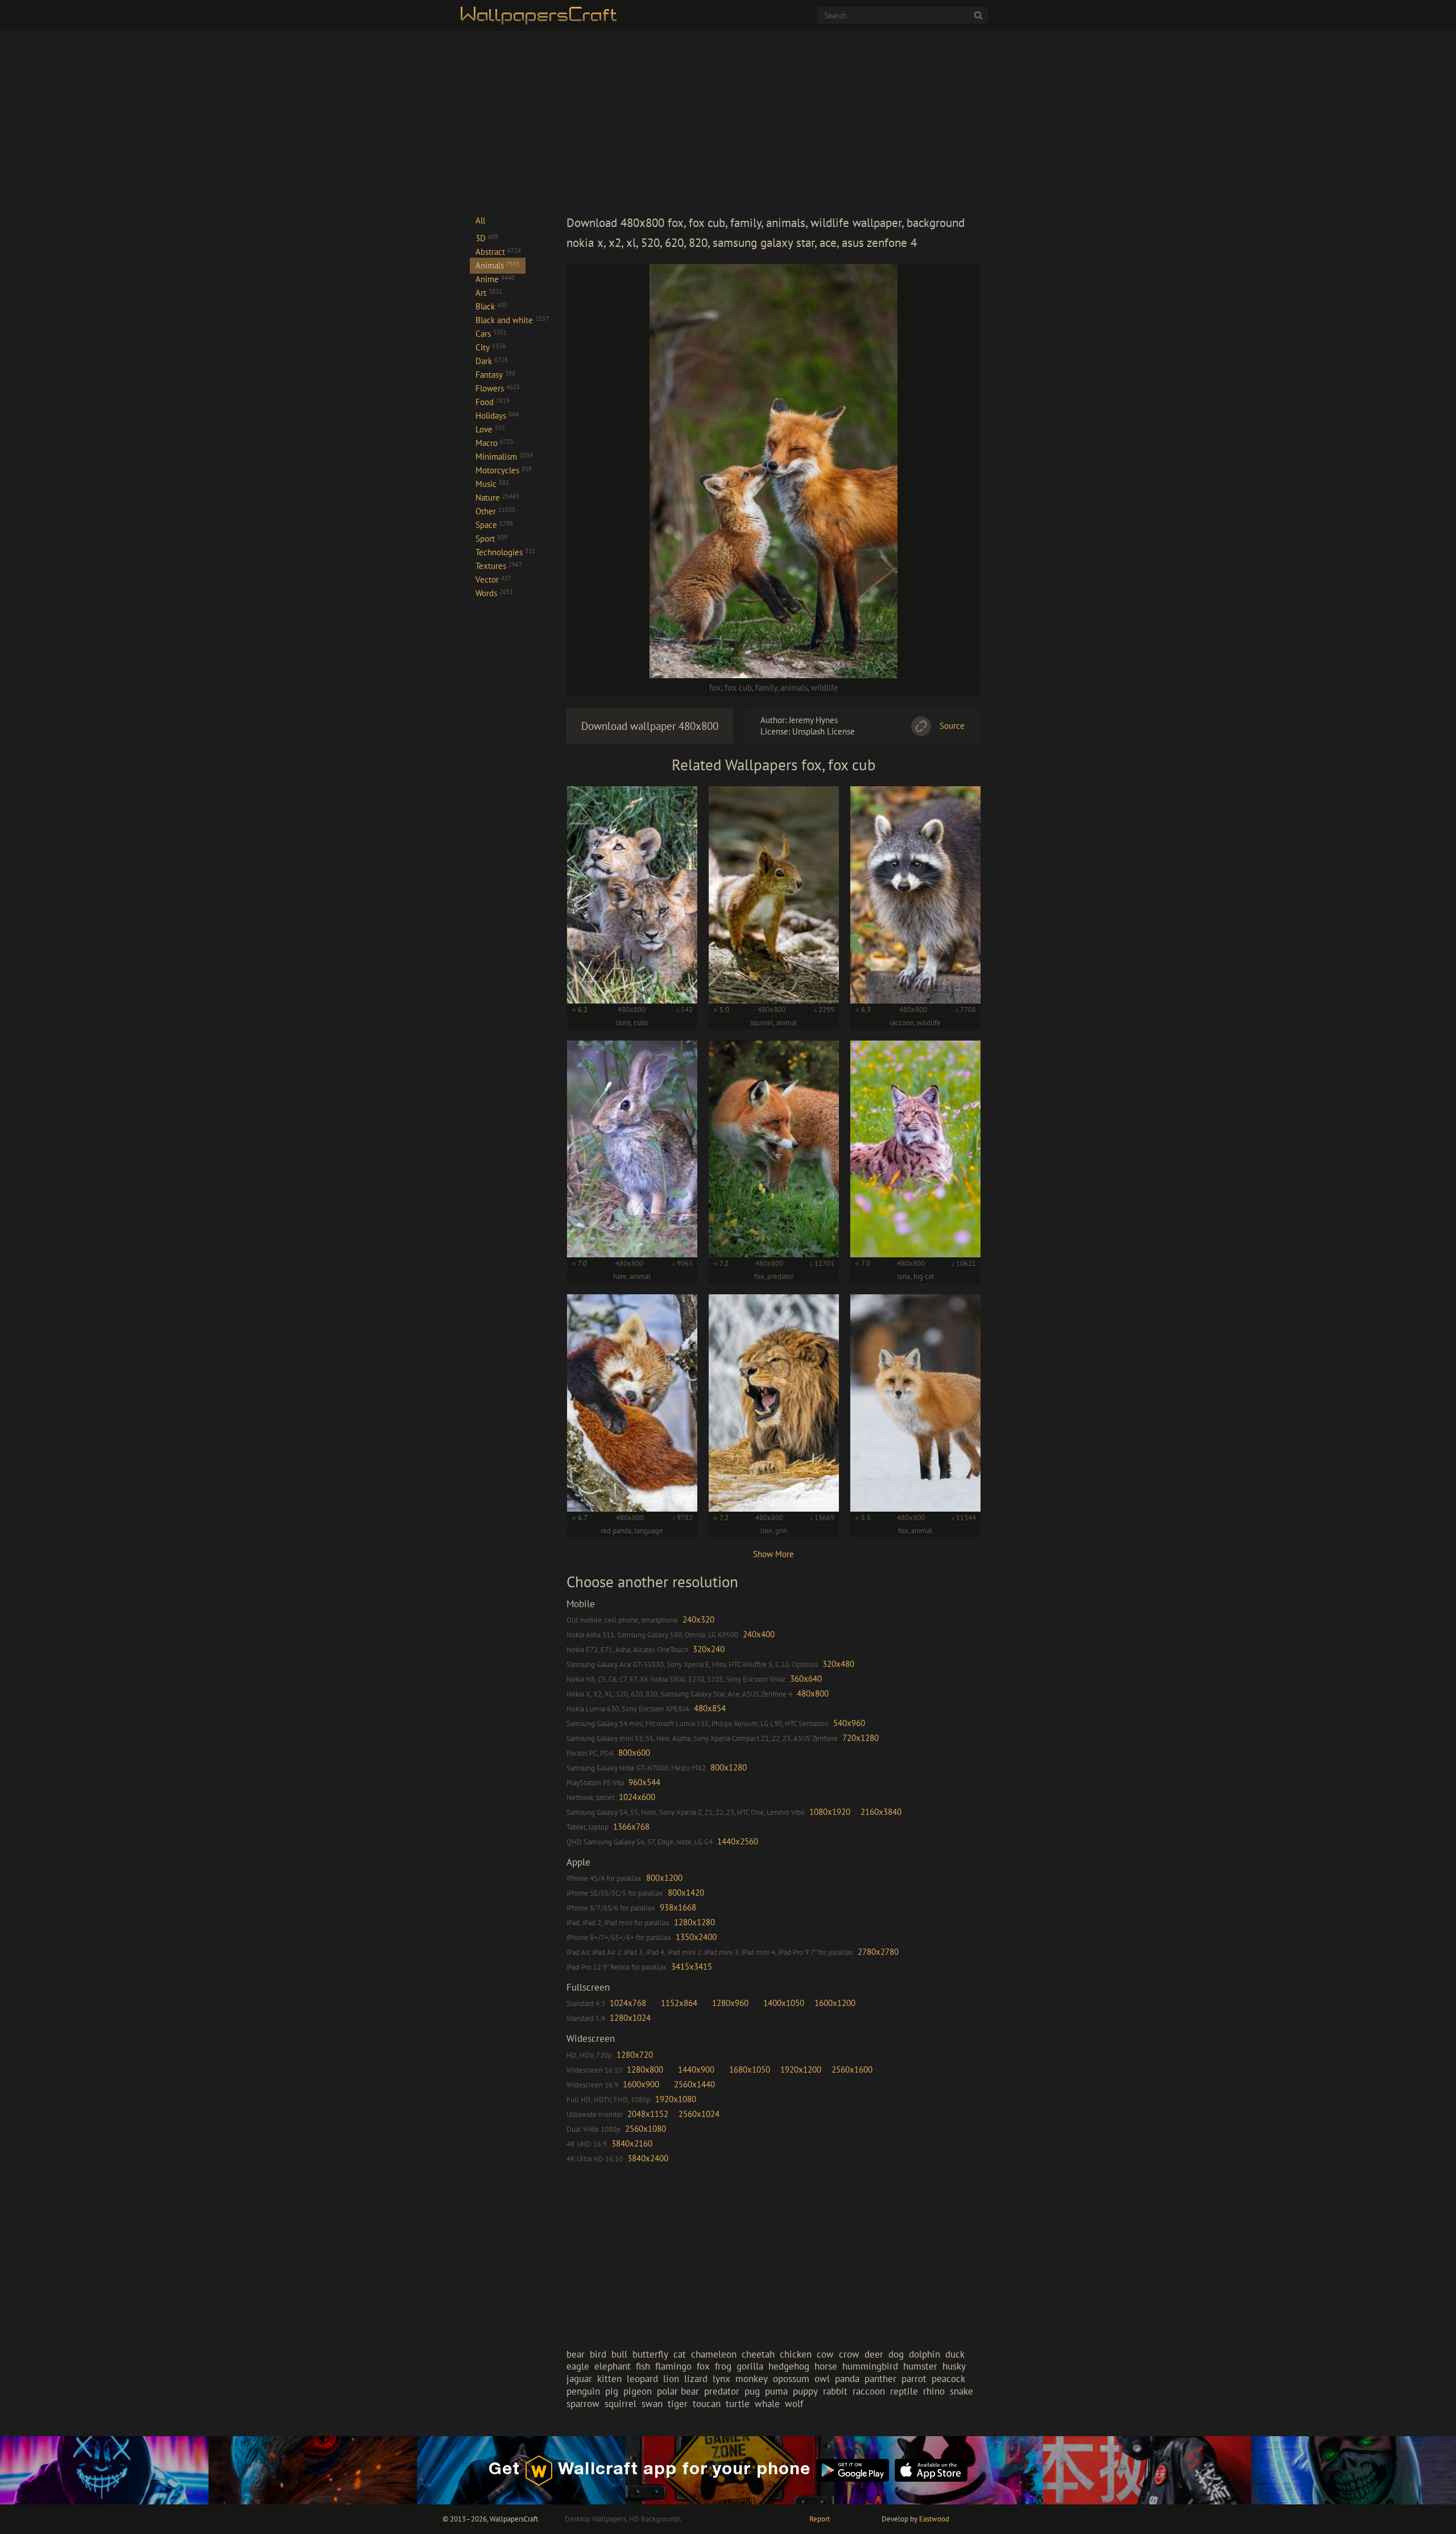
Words (494, 593)
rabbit (835, 2391)
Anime (495, 279)
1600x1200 (835, 2003)
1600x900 (641, 2084)
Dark (492, 361)
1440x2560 (738, 1841)
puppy (805, 2391)
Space (494, 525)
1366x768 (631, 1827)
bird (598, 2354)
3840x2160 (632, 2143)
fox (715, 688)
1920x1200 (801, 2069)
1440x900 (696, 2069)
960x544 (644, 1782)
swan (652, 2404)
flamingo (673, 2366)
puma (776, 2391)
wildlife (825, 688)
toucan (707, 2404)
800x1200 (664, 1878)
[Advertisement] (773, 122)
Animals (498, 265)
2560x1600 (852, 2069)
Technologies (505, 552)
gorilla (750, 2366)
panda (847, 2379)
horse (826, 2366)
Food (493, 402)
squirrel (621, 2404)
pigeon (638, 2391)
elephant (613, 2366)
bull (619, 2354)
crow (849, 2354)
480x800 (813, 1693)
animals (794, 688)
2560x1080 (646, 2129)
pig (612, 2391)
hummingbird (870, 2366)
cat (680, 2354)
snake (961, 2391)
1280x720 (635, 2055)
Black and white (512, 320)
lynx (721, 2379)
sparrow (583, 2404)
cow (825, 2354)
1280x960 (730, 2003)
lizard (696, 2379)
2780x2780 (878, 1952)
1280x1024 (630, 2018)
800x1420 (686, 1893)
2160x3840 (881, 1812)
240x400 (759, 1634)
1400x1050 (784, 2003)
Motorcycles (504, 470)
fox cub (738, 688)
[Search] (978, 15)
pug (752, 2391)
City (491, 347)
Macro (495, 443)
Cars (491, 334)
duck (955, 2354)
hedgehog (789, 2366)
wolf (794, 2404)
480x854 (710, 1708)
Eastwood (934, 2519)
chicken (796, 2354)
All (480, 220)
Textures (499, 566)
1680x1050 (750, 2069)
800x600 (634, 1753)
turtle (738, 2404)
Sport (491, 538)
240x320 (698, 1619)
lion (671, 2379)
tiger (678, 2404)
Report (820, 2519)
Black (491, 306)
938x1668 (678, 1907)
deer (874, 2354)
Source (952, 726)
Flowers (498, 388)
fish (643, 2366)
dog (896, 2354)
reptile (904, 2391)
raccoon (869, 2391)
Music (492, 484)
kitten (609, 2379)
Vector (493, 579)
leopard (642, 2379)
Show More (773, 1554)
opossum (791, 2379)
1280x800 (645, 2069)
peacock (948, 2379)
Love (490, 429)
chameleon (714, 2354)
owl (822, 2379)
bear (576, 2354)
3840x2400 (648, 2158)
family (766, 688)
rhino (934, 2391)
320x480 (838, 1664)
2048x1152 (648, 2114)
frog (723, 2366)
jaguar (579, 2379)
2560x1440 (694, 2084)
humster (920, 2366)
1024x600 (637, 1797)
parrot (914, 2379)
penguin (583, 2391)
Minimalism (504, 457)
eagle (578, 2366)
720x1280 (861, 1738)
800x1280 (729, 1767)
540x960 (849, 1723)
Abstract (498, 252)
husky (954, 2366)
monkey (752, 2379)
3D (487, 238)
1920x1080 (676, 2099)
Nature (497, 498)
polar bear (678, 2391)
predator (722, 2391)
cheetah (758, 2354)
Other (495, 511)
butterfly (650, 2354)
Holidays (497, 416)
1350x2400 (696, 1937)
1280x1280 (694, 1922)
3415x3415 (692, 1966)
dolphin (925, 2354)
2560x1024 (699, 2114)
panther (880, 2379)
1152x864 (679, 2003)
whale (767, 2404)
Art (489, 293)
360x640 (806, 1679)
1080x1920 (830, 1812)
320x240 (709, 1649)
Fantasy (495, 375)
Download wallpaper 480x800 (650, 726)
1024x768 (628, 2003)
